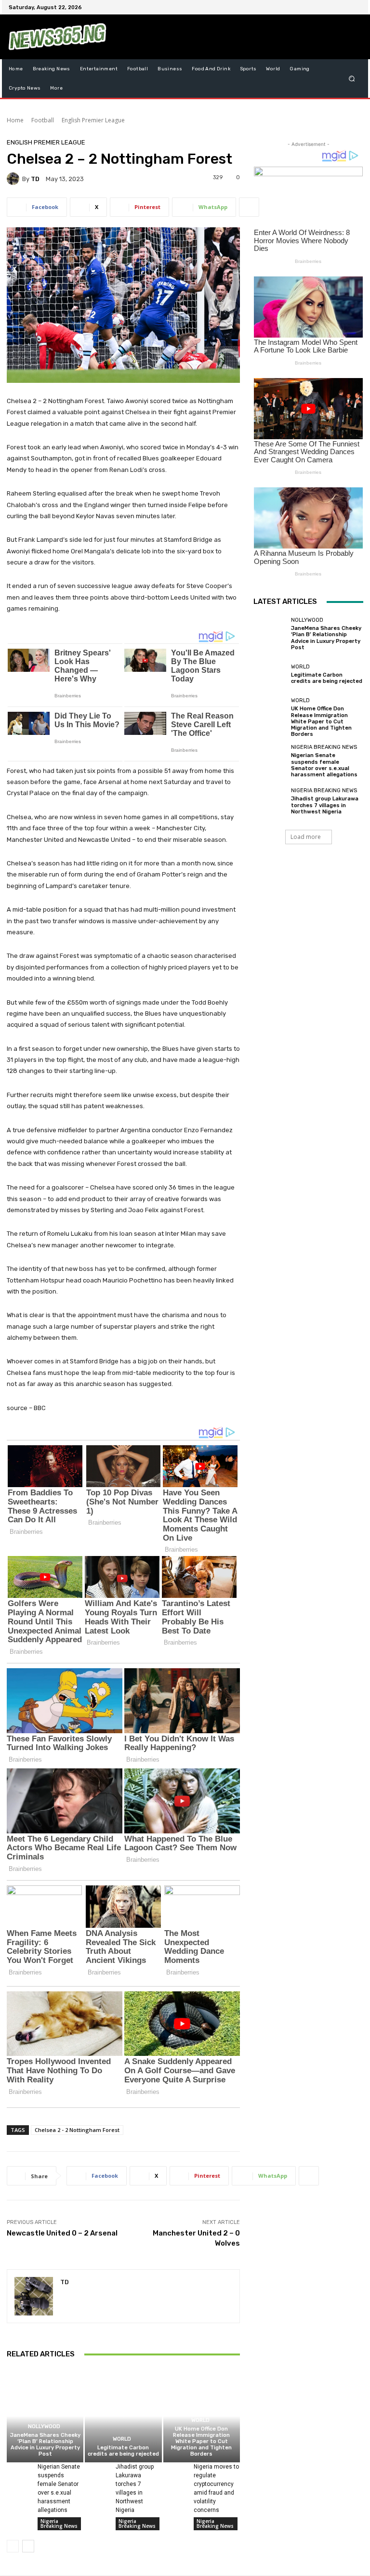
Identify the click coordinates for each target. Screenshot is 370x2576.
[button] (352, 79)
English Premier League (93, 120)
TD (35, 179)
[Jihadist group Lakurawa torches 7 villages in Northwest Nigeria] (96, 2470)
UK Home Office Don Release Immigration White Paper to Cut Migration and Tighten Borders (201, 2442)
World (122, 2439)
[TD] (14, 179)
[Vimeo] (344, 7)
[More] (249, 207)
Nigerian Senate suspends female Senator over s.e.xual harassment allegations (324, 765)
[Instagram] (321, 7)
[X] (332, 7)
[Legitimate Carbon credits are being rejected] (123, 2416)
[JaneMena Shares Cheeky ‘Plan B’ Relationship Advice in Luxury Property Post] (45, 2416)
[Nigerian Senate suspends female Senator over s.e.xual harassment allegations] (18, 2470)
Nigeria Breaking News (59, 2524)
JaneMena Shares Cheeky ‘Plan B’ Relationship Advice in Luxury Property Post (45, 2445)
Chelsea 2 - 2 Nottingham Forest (77, 2130)
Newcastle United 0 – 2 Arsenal (62, 2233)
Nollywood (44, 2426)
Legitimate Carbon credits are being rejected (123, 2451)
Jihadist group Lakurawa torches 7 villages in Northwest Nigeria (325, 805)
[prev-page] (13, 2546)
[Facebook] (309, 7)
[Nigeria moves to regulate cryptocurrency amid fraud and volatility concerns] (175, 2470)
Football (43, 120)
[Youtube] (356, 7)
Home (15, 120)
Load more (306, 837)
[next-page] (28, 2546)
